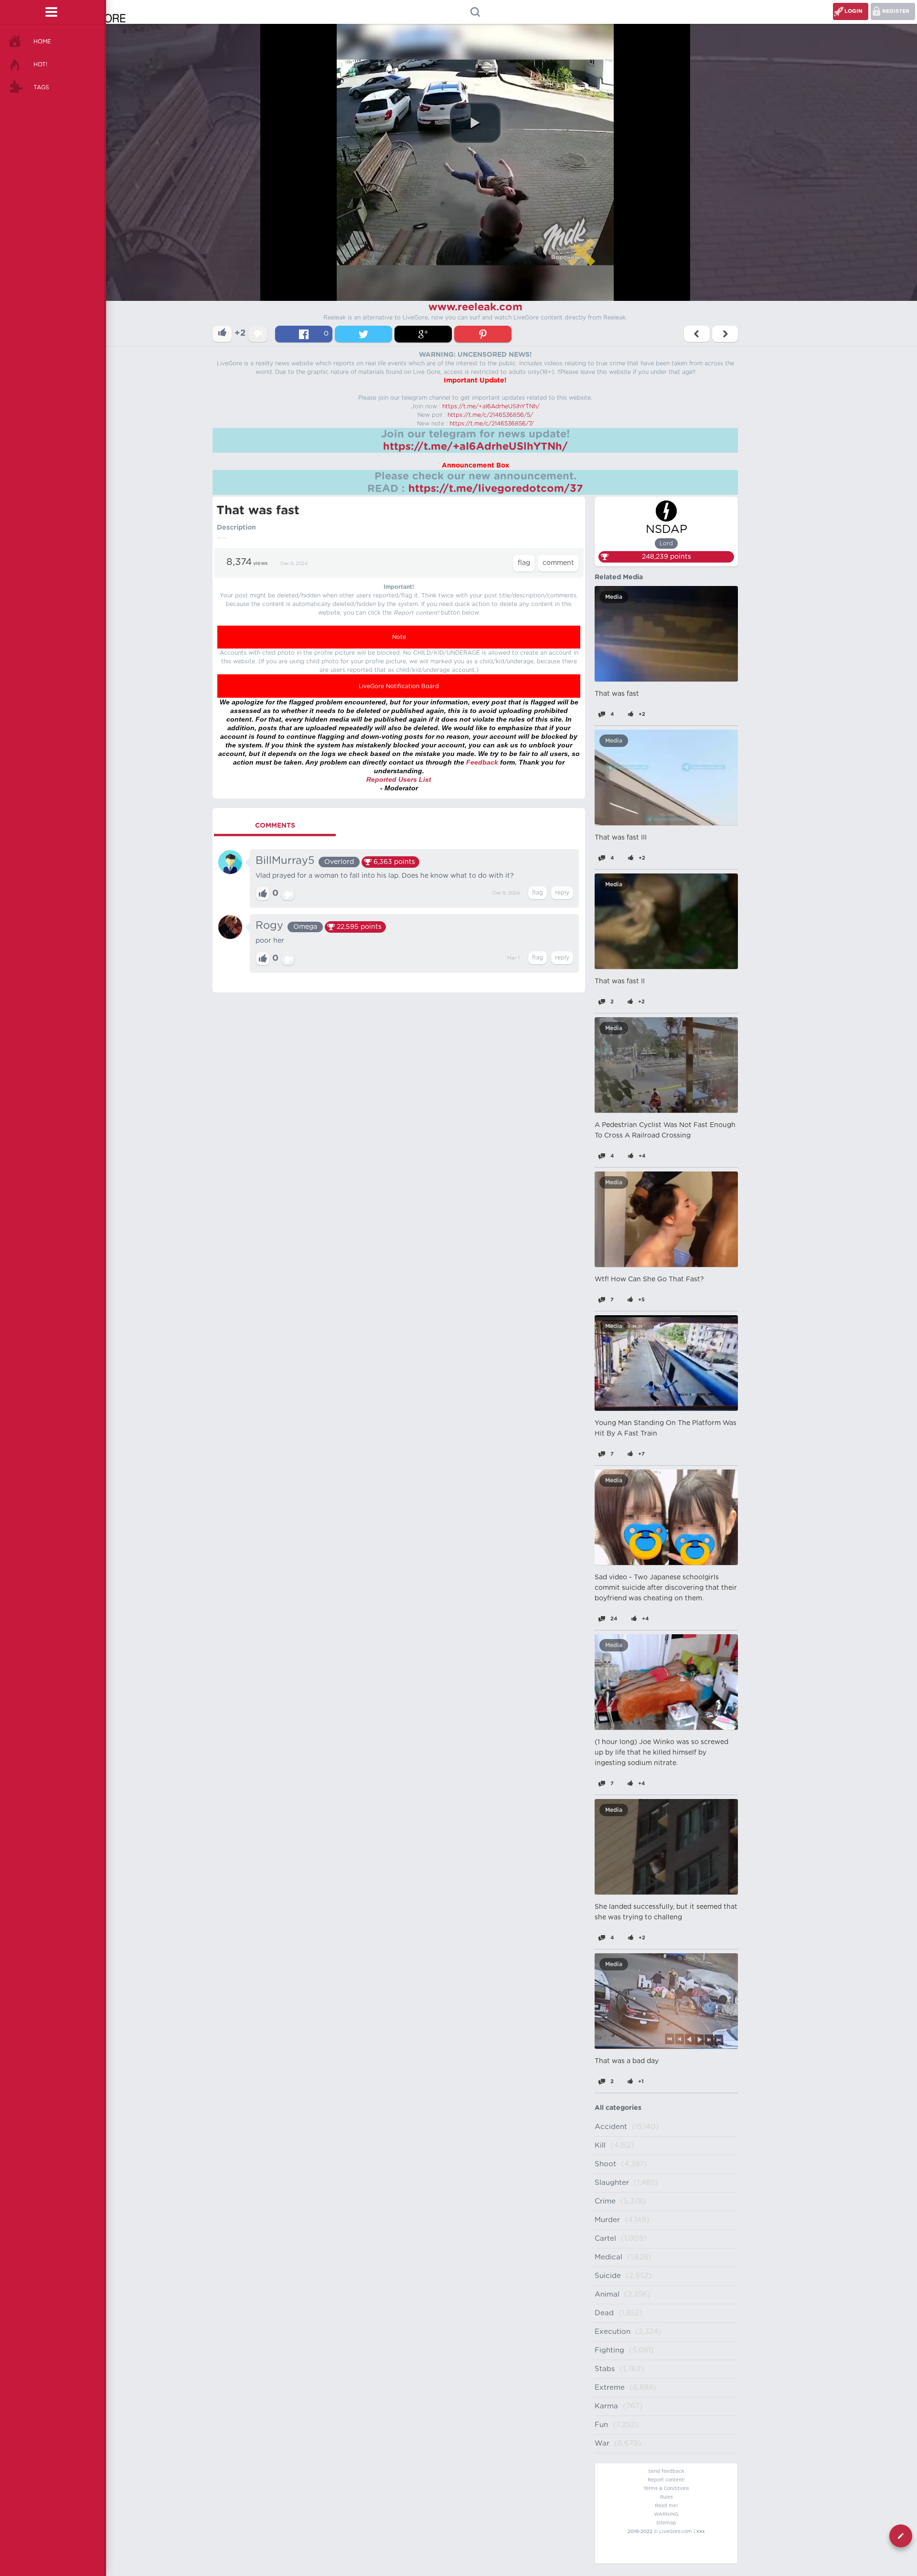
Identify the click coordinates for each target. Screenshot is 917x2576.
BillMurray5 (285, 861)
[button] (475, 123)
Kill (600, 2145)
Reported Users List (399, 779)
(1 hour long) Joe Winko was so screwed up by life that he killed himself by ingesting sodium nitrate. (661, 1753)
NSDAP (666, 530)
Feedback (482, 762)
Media (614, 597)
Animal (607, 2294)
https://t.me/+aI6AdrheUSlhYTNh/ (491, 406)
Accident (611, 2127)
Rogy (269, 926)
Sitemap (666, 2523)
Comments (275, 826)
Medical (608, 2257)
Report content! (666, 2480)
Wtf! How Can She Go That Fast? (649, 1279)
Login (853, 11)
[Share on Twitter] (363, 334)
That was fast (617, 694)
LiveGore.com (676, 2532)
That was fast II (620, 981)
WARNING (666, 2514)
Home (42, 42)
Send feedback (666, 2471)
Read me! (666, 2506)
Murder (607, 2220)
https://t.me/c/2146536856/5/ (490, 415)
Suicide (608, 2276)
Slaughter (612, 2183)
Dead (604, 2313)
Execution (613, 2332)
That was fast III (621, 838)
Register (896, 11)
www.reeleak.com (475, 307)
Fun (601, 2425)
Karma (606, 2406)
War (602, 2443)
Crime (605, 2201)
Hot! (40, 64)
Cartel (605, 2239)
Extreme (610, 2388)
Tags (41, 87)
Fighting (609, 2350)
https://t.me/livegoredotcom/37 (496, 489)
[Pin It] (483, 334)
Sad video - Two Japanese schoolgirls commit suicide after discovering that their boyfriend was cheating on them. (666, 1588)
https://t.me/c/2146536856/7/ (492, 424)
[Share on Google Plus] (423, 334)
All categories (618, 2108)
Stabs (605, 2369)
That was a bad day (627, 2061)
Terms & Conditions (666, 2489)
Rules (666, 2497)
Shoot (605, 2164)
